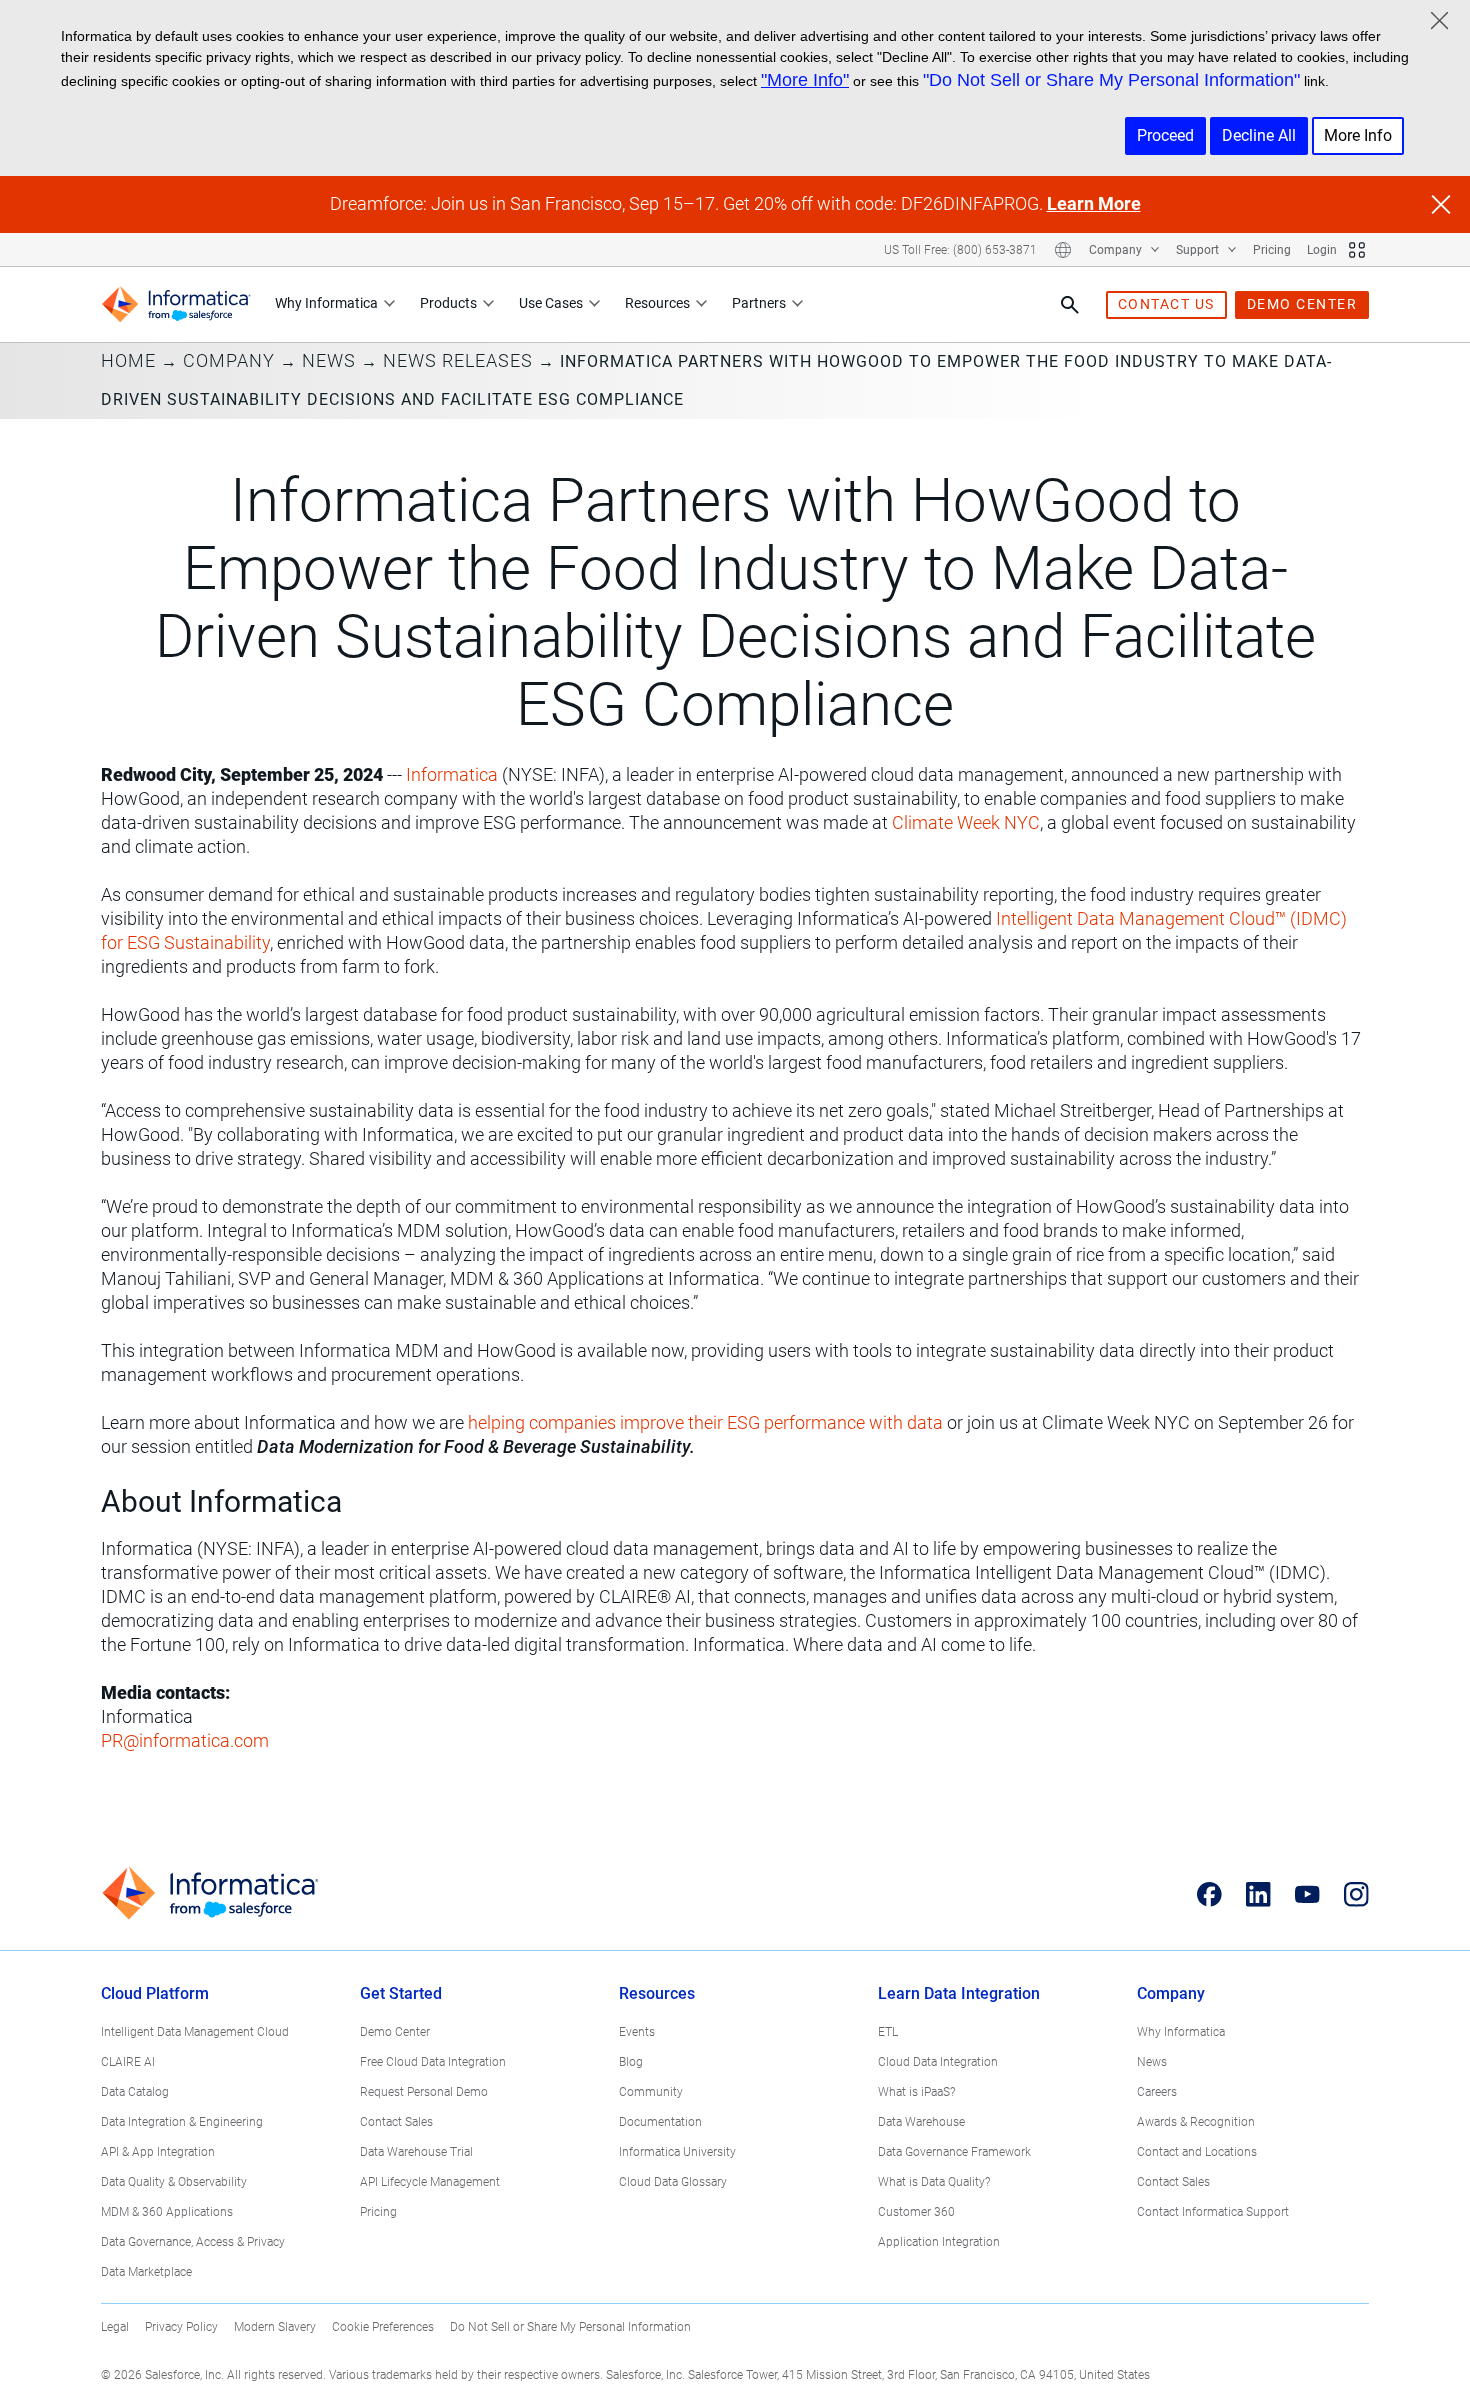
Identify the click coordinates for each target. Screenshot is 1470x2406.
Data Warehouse (921, 2122)
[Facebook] (1209, 1894)
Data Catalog (135, 2092)
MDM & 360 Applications (167, 2212)
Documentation (660, 2122)
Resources (657, 303)
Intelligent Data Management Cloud (195, 2032)
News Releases (458, 360)
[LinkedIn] (1258, 1894)
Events (637, 2032)
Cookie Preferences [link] (383, 2327)
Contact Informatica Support (1213, 2212)
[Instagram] (1356, 1894)
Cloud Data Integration (938, 2062)
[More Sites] (1357, 250)
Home (128, 360)
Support (1199, 250)
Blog (631, 2062)
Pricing (1272, 250)
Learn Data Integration (959, 1993)
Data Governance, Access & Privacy (193, 2242)
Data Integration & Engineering (182, 2122)
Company (1117, 250)
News (329, 360)
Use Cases (551, 303)
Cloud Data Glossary (673, 2182)
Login (1322, 250)
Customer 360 (916, 2212)
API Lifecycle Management (430, 2182)
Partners (759, 303)
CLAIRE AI (128, 2062)
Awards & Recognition (1196, 2122)
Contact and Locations (1197, 2152)
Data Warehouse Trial (416, 2152)
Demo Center (395, 2032)
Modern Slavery (275, 2327)
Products (448, 303)
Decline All (1259, 135)
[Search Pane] (1070, 305)
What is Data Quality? (934, 2182)
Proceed (1165, 135)
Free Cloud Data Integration (433, 2062)
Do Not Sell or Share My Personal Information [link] (570, 2327)
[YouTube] (1307, 1894)
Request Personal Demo (424, 2092)
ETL (888, 2032)
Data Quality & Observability (174, 2182)
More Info (1358, 135)
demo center (1302, 304)
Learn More (1094, 203)
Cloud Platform (155, 1993)
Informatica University (677, 2152)
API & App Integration (158, 2152)
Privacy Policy (181, 2327)
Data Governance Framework (954, 2152)
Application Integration (939, 2242)
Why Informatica (326, 303)
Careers (1157, 2092)
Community (651, 2092)
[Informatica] (176, 304)
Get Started (401, 1993)
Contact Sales (396, 2122)
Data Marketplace (146, 2272)
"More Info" (805, 80)
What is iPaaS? (916, 2092)
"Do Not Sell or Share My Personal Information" (1111, 80)
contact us (1166, 304)
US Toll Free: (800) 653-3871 (960, 250)
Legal (115, 2327)
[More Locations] (1063, 250)
